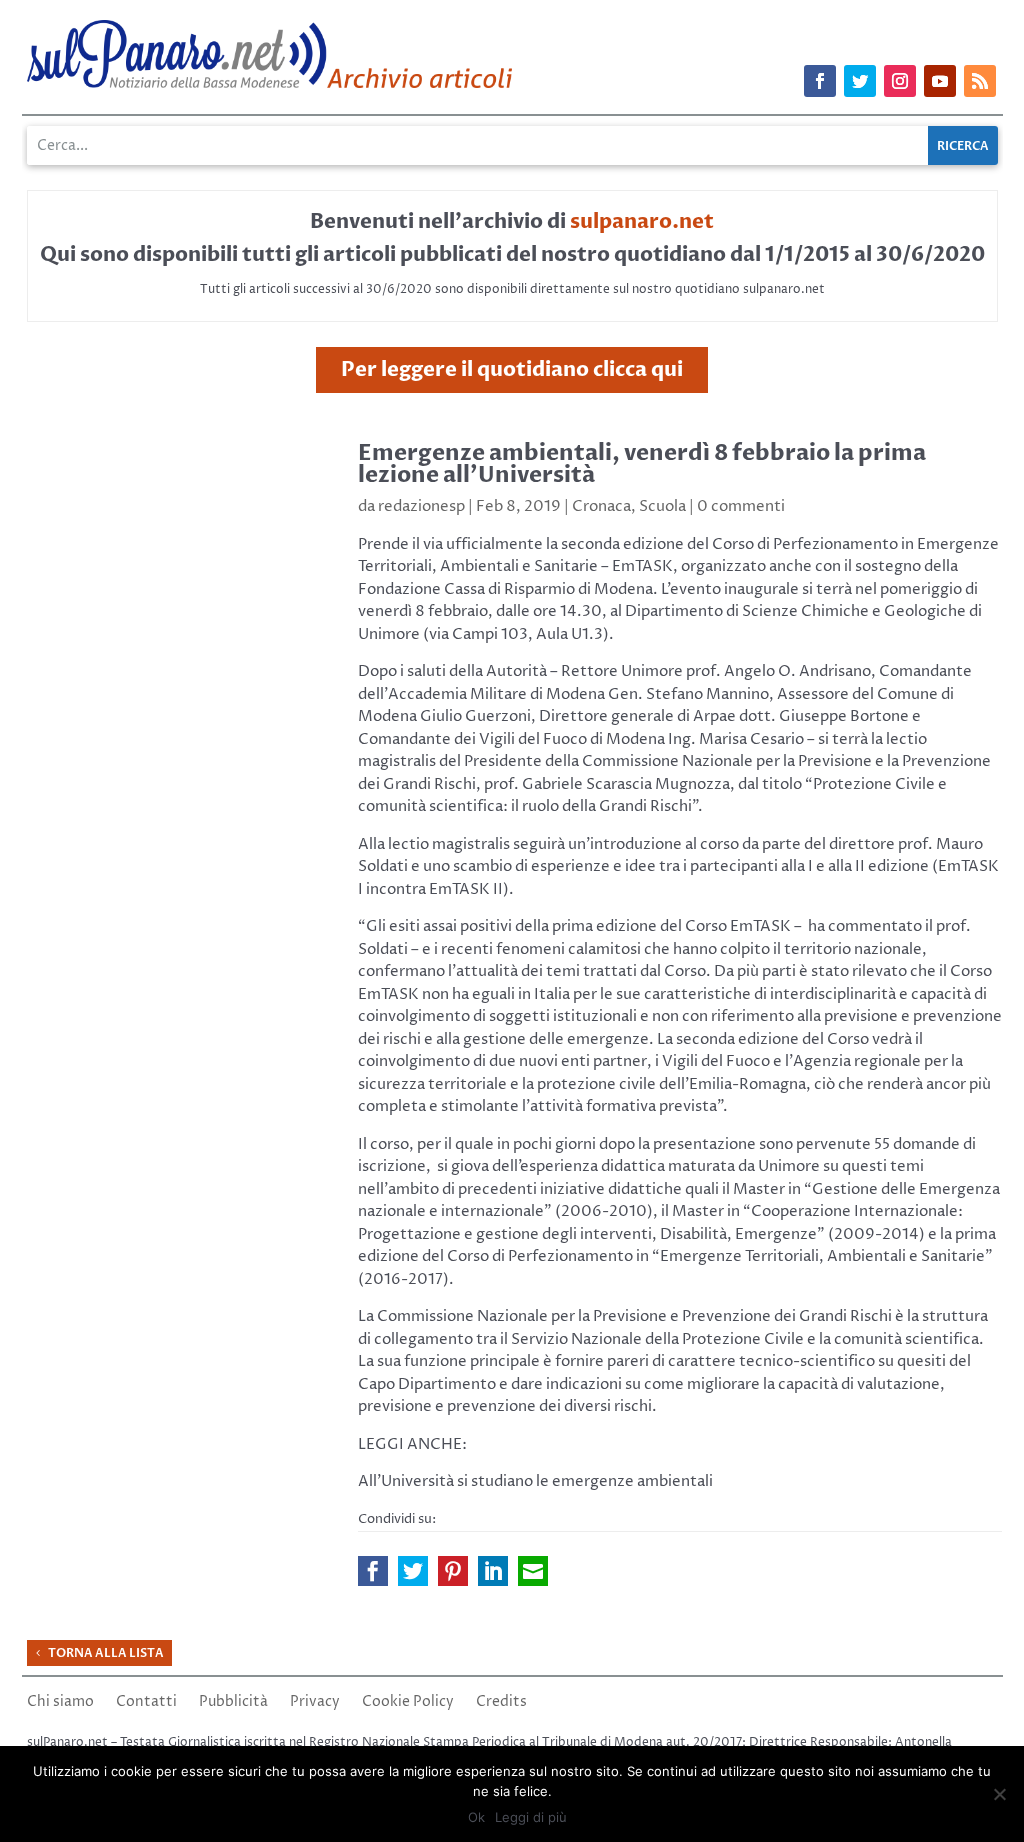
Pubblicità (233, 1703)
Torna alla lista (106, 1653)
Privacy (315, 1703)
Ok (476, 1817)
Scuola (662, 506)
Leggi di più (531, 1817)
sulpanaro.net (642, 221)
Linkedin (493, 1571)
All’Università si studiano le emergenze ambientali (535, 1481)
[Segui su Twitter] (860, 81)
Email (533, 1571)
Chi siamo (60, 1703)
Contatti (146, 1703)
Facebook (373, 1571)
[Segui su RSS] (980, 81)
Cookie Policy (408, 1703)
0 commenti (741, 506)
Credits (501, 1703)
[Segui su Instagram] (900, 81)
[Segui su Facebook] (820, 81)
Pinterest (453, 1571)
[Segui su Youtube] (940, 81)
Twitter (413, 1571)
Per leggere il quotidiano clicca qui (512, 369)
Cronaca (601, 506)
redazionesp (421, 506)
